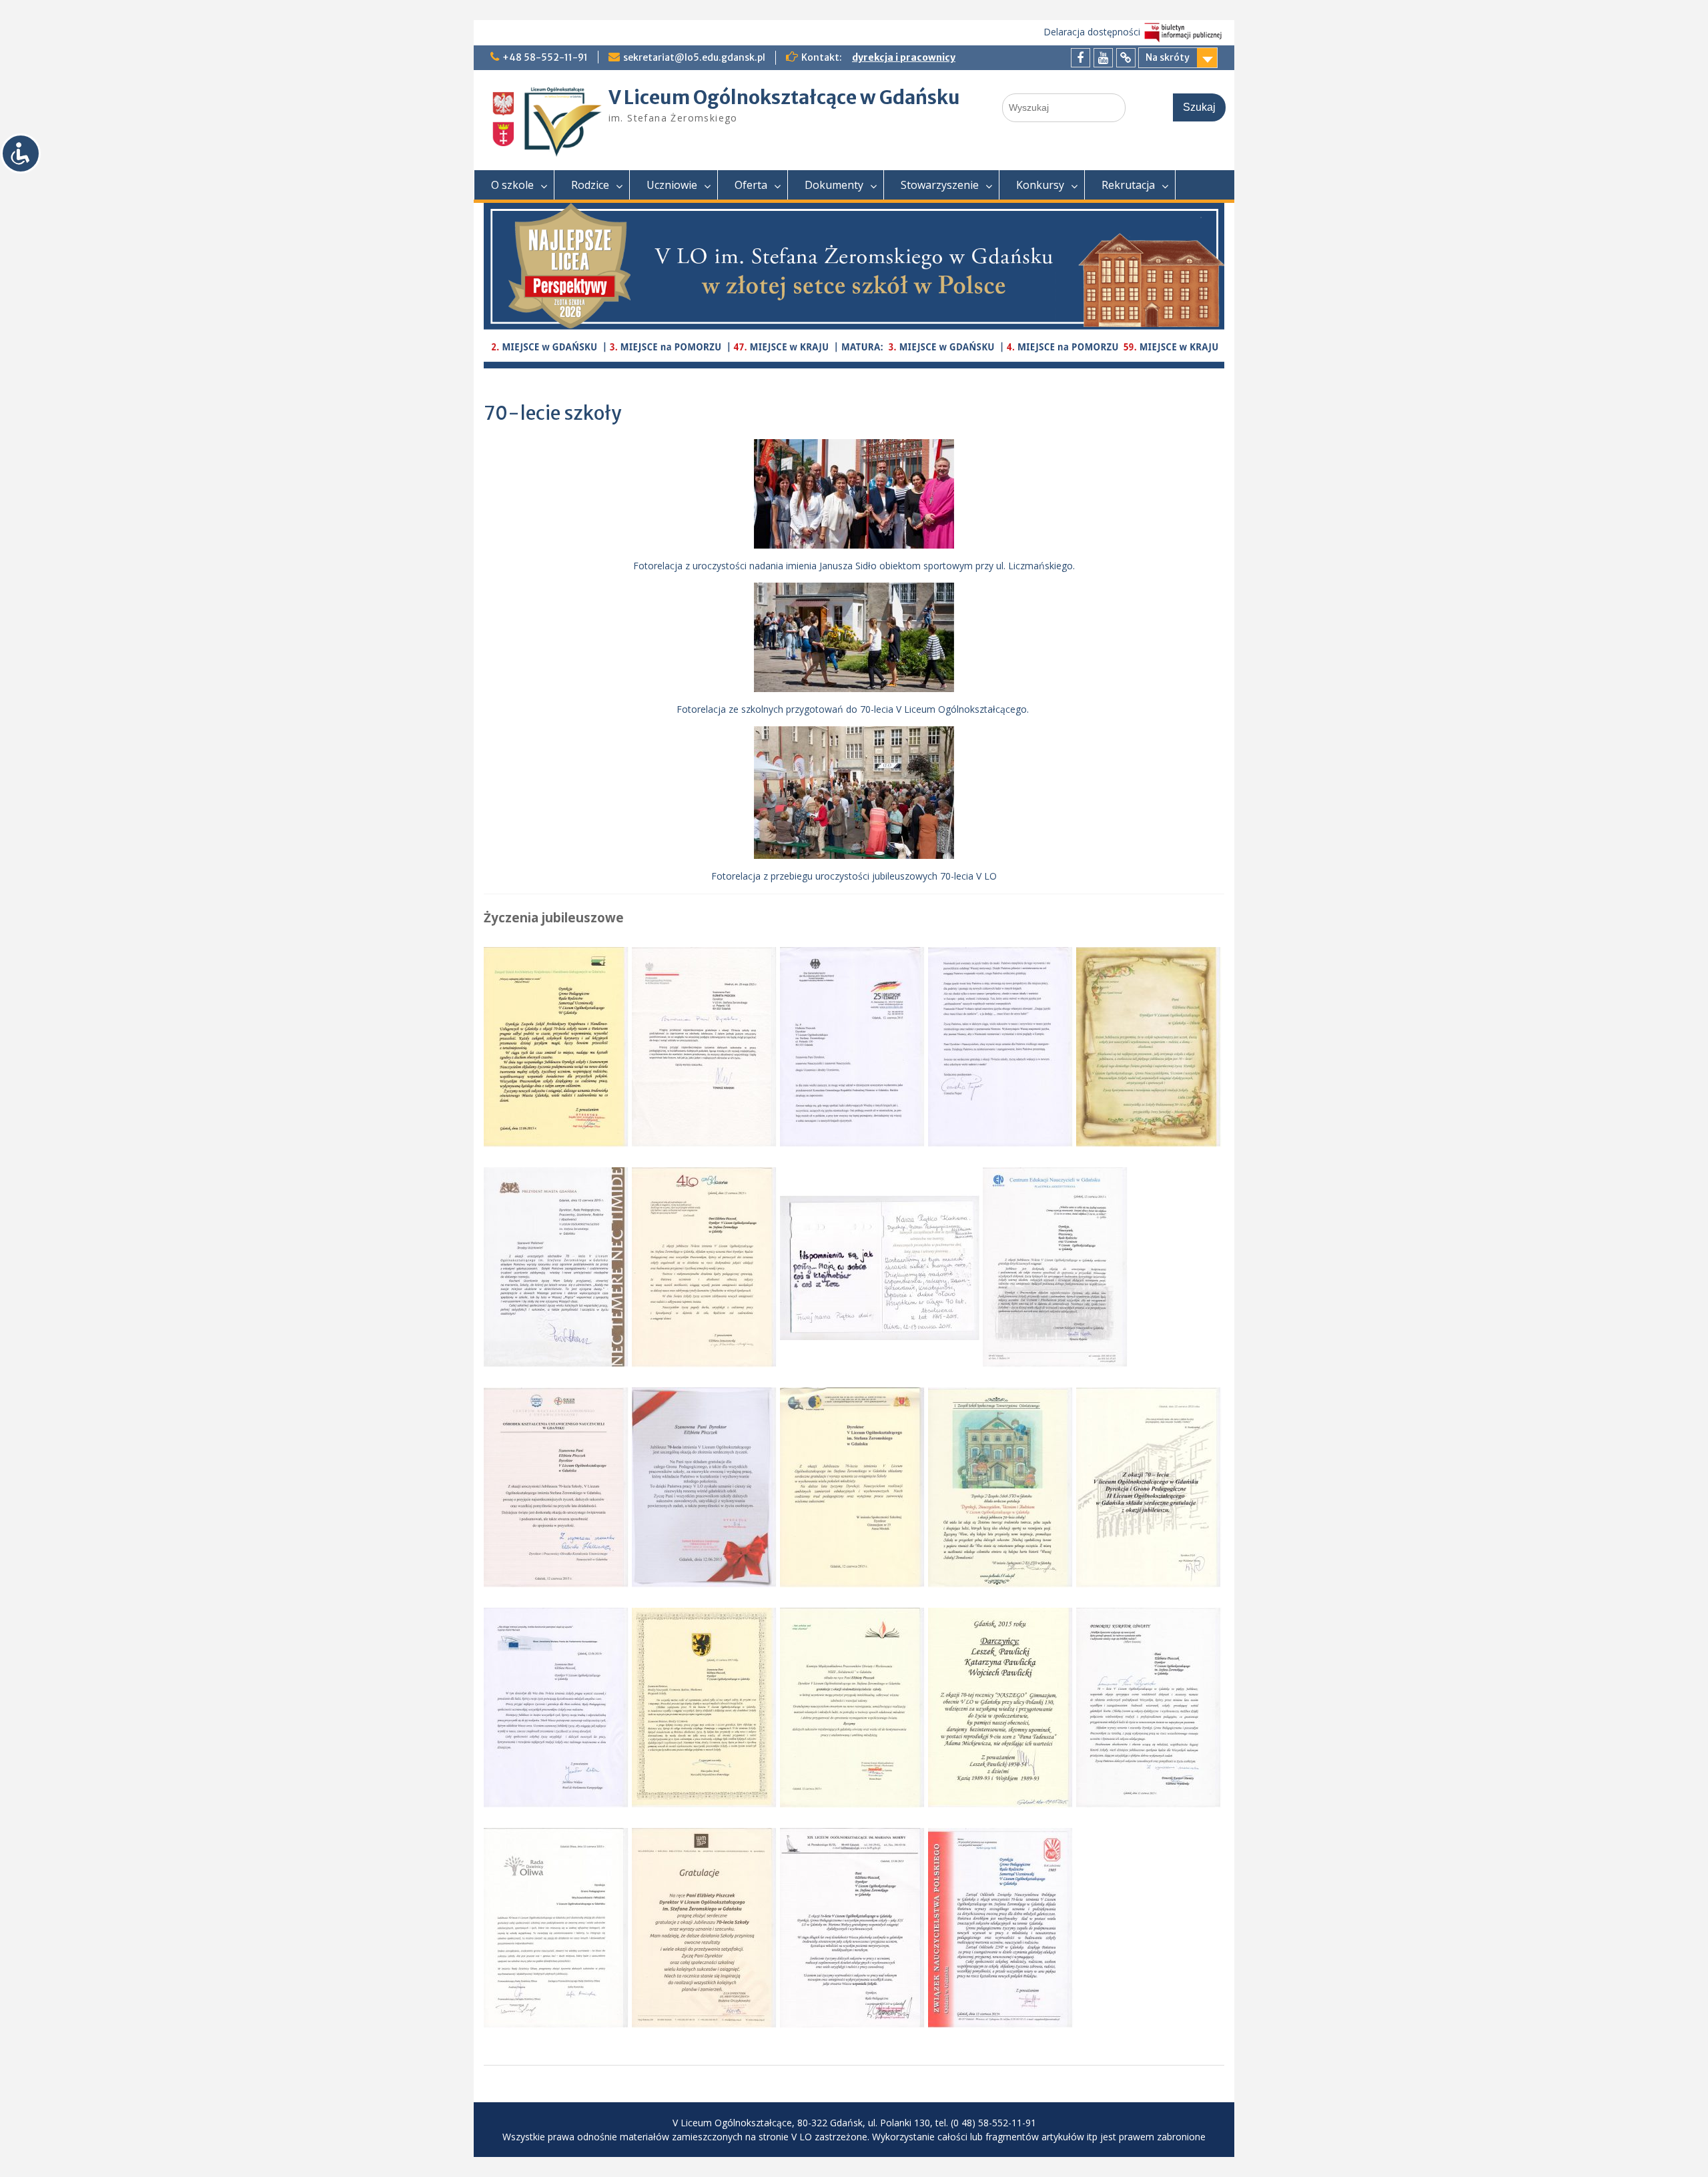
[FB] (1081, 58)
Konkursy (1040, 185)
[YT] (1103, 58)
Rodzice (590, 185)
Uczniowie (672, 185)
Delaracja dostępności (1092, 32)
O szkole (512, 185)
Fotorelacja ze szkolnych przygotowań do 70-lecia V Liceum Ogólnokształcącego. (854, 709)
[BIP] (1126, 58)
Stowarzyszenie (940, 185)
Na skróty (1168, 57)
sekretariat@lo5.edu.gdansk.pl (694, 57)
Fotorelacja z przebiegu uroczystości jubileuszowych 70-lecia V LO (854, 876)
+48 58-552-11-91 (545, 57)
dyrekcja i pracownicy (904, 57)
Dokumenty (834, 185)
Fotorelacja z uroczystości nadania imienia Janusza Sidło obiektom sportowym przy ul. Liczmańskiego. (854, 566)
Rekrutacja (1128, 185)
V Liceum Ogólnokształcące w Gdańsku (784, 97)
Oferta (751, 185)
